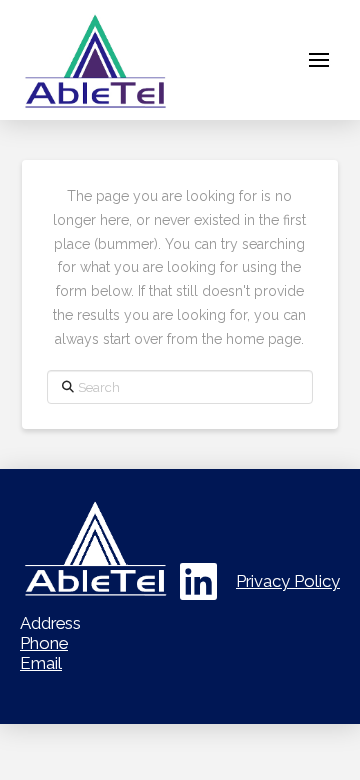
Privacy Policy (288, 581)
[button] (319, 60)
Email (41, 663)
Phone (44, 643)
